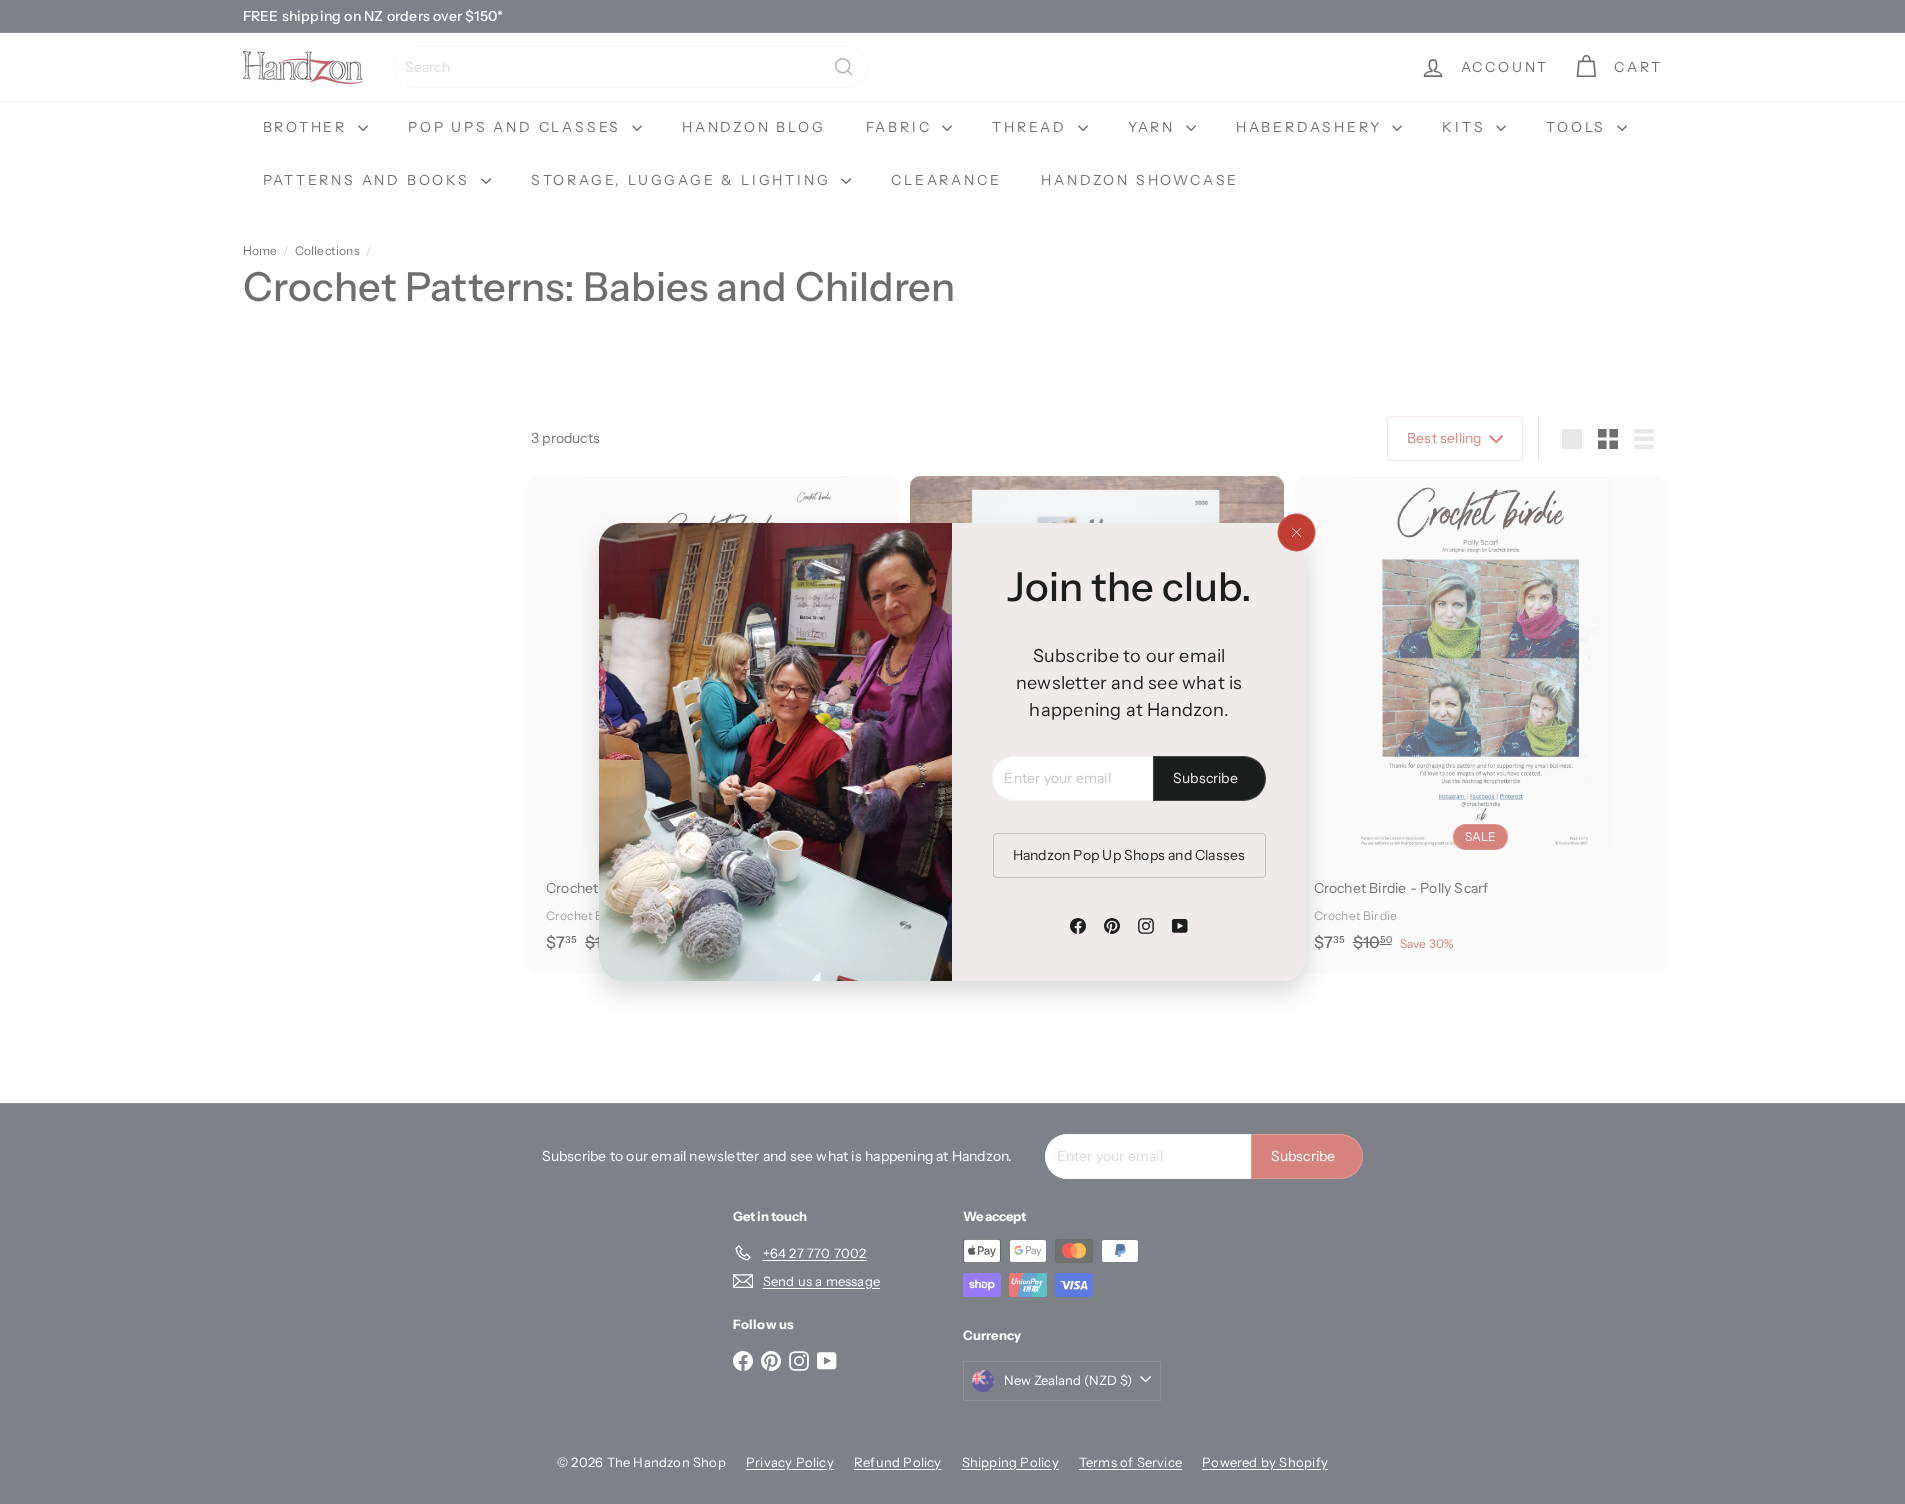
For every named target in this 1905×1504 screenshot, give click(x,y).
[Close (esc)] (1296, 533)
